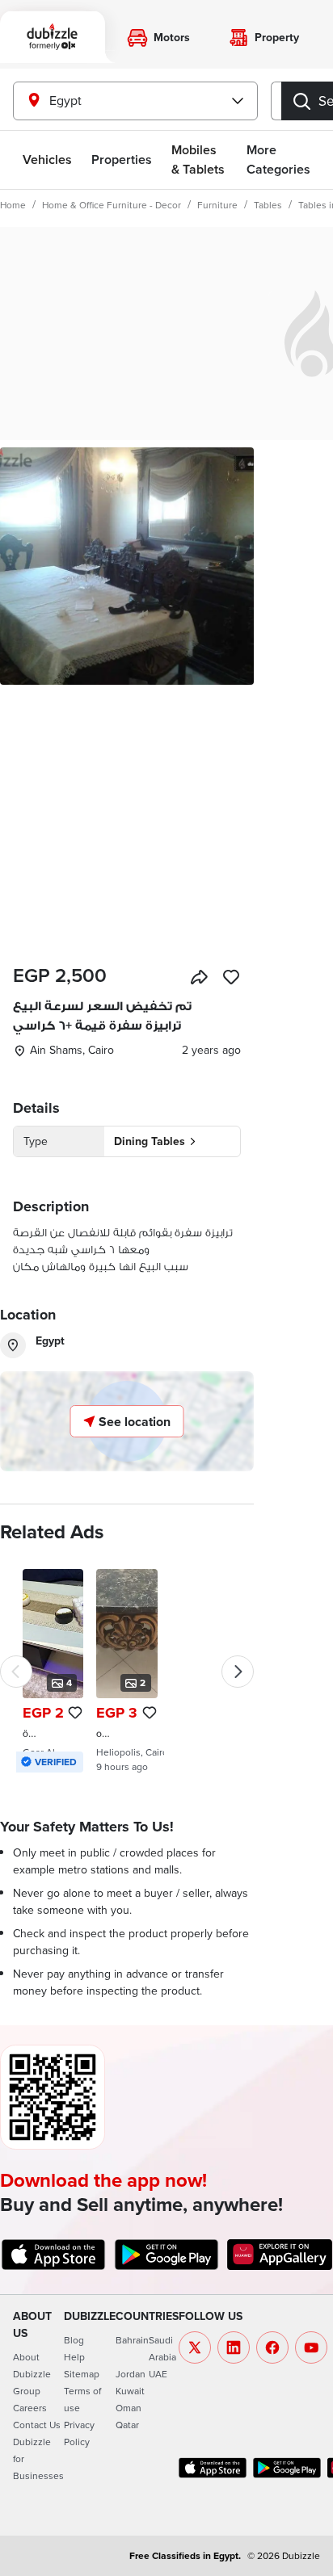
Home (13, 205)
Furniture (217, 205)
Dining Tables (150, 1141)
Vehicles (47, 159)
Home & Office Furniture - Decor (112, 205)
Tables (268, 205)
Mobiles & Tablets (198, 159)
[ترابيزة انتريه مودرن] (53, 1671)
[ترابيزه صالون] (126, 1671)
